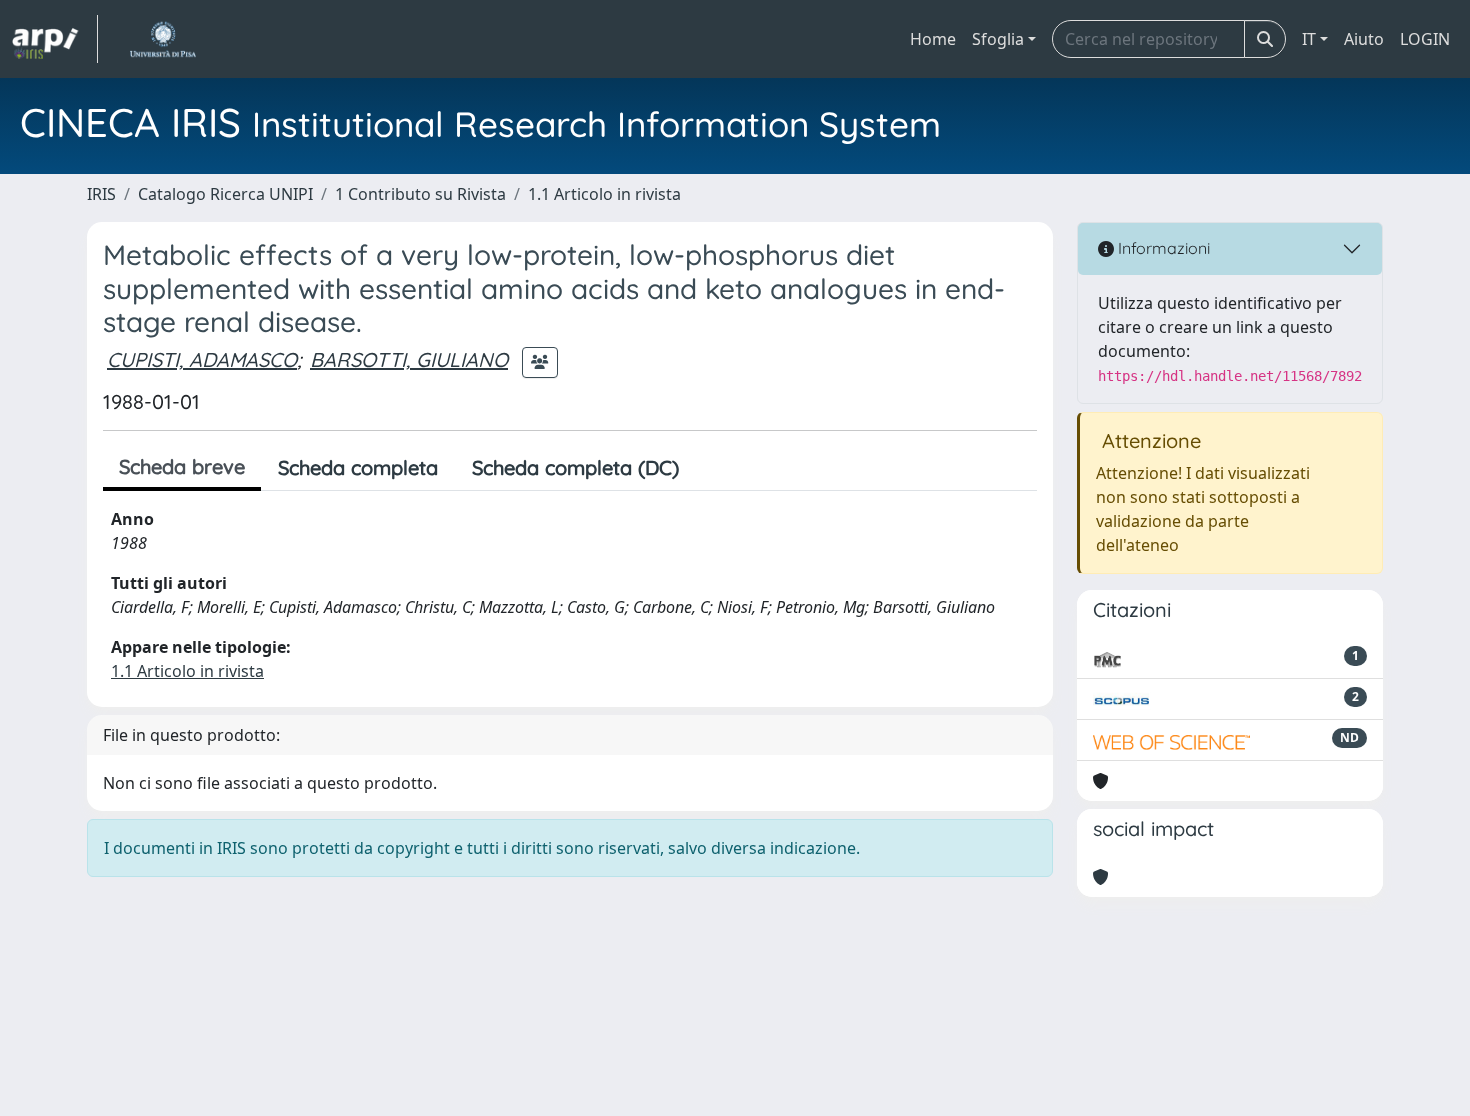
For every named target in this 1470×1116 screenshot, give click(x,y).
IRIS (101, 194)
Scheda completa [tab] (358, 467)
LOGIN (1425, 39)
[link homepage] (55, 39)
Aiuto (1364, 39)
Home (933, 39)
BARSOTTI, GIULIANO (409, 359)
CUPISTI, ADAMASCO (202, 359)
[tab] (713, 468)
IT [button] (1309, 39)
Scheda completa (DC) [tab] (575, 467)
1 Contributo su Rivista (420, 194)
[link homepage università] (162, 39)
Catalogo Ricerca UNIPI (225, 194)
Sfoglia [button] (998, 39)
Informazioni (1162, 248)
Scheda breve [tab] (182, 466)
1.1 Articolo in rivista (604, 194)
